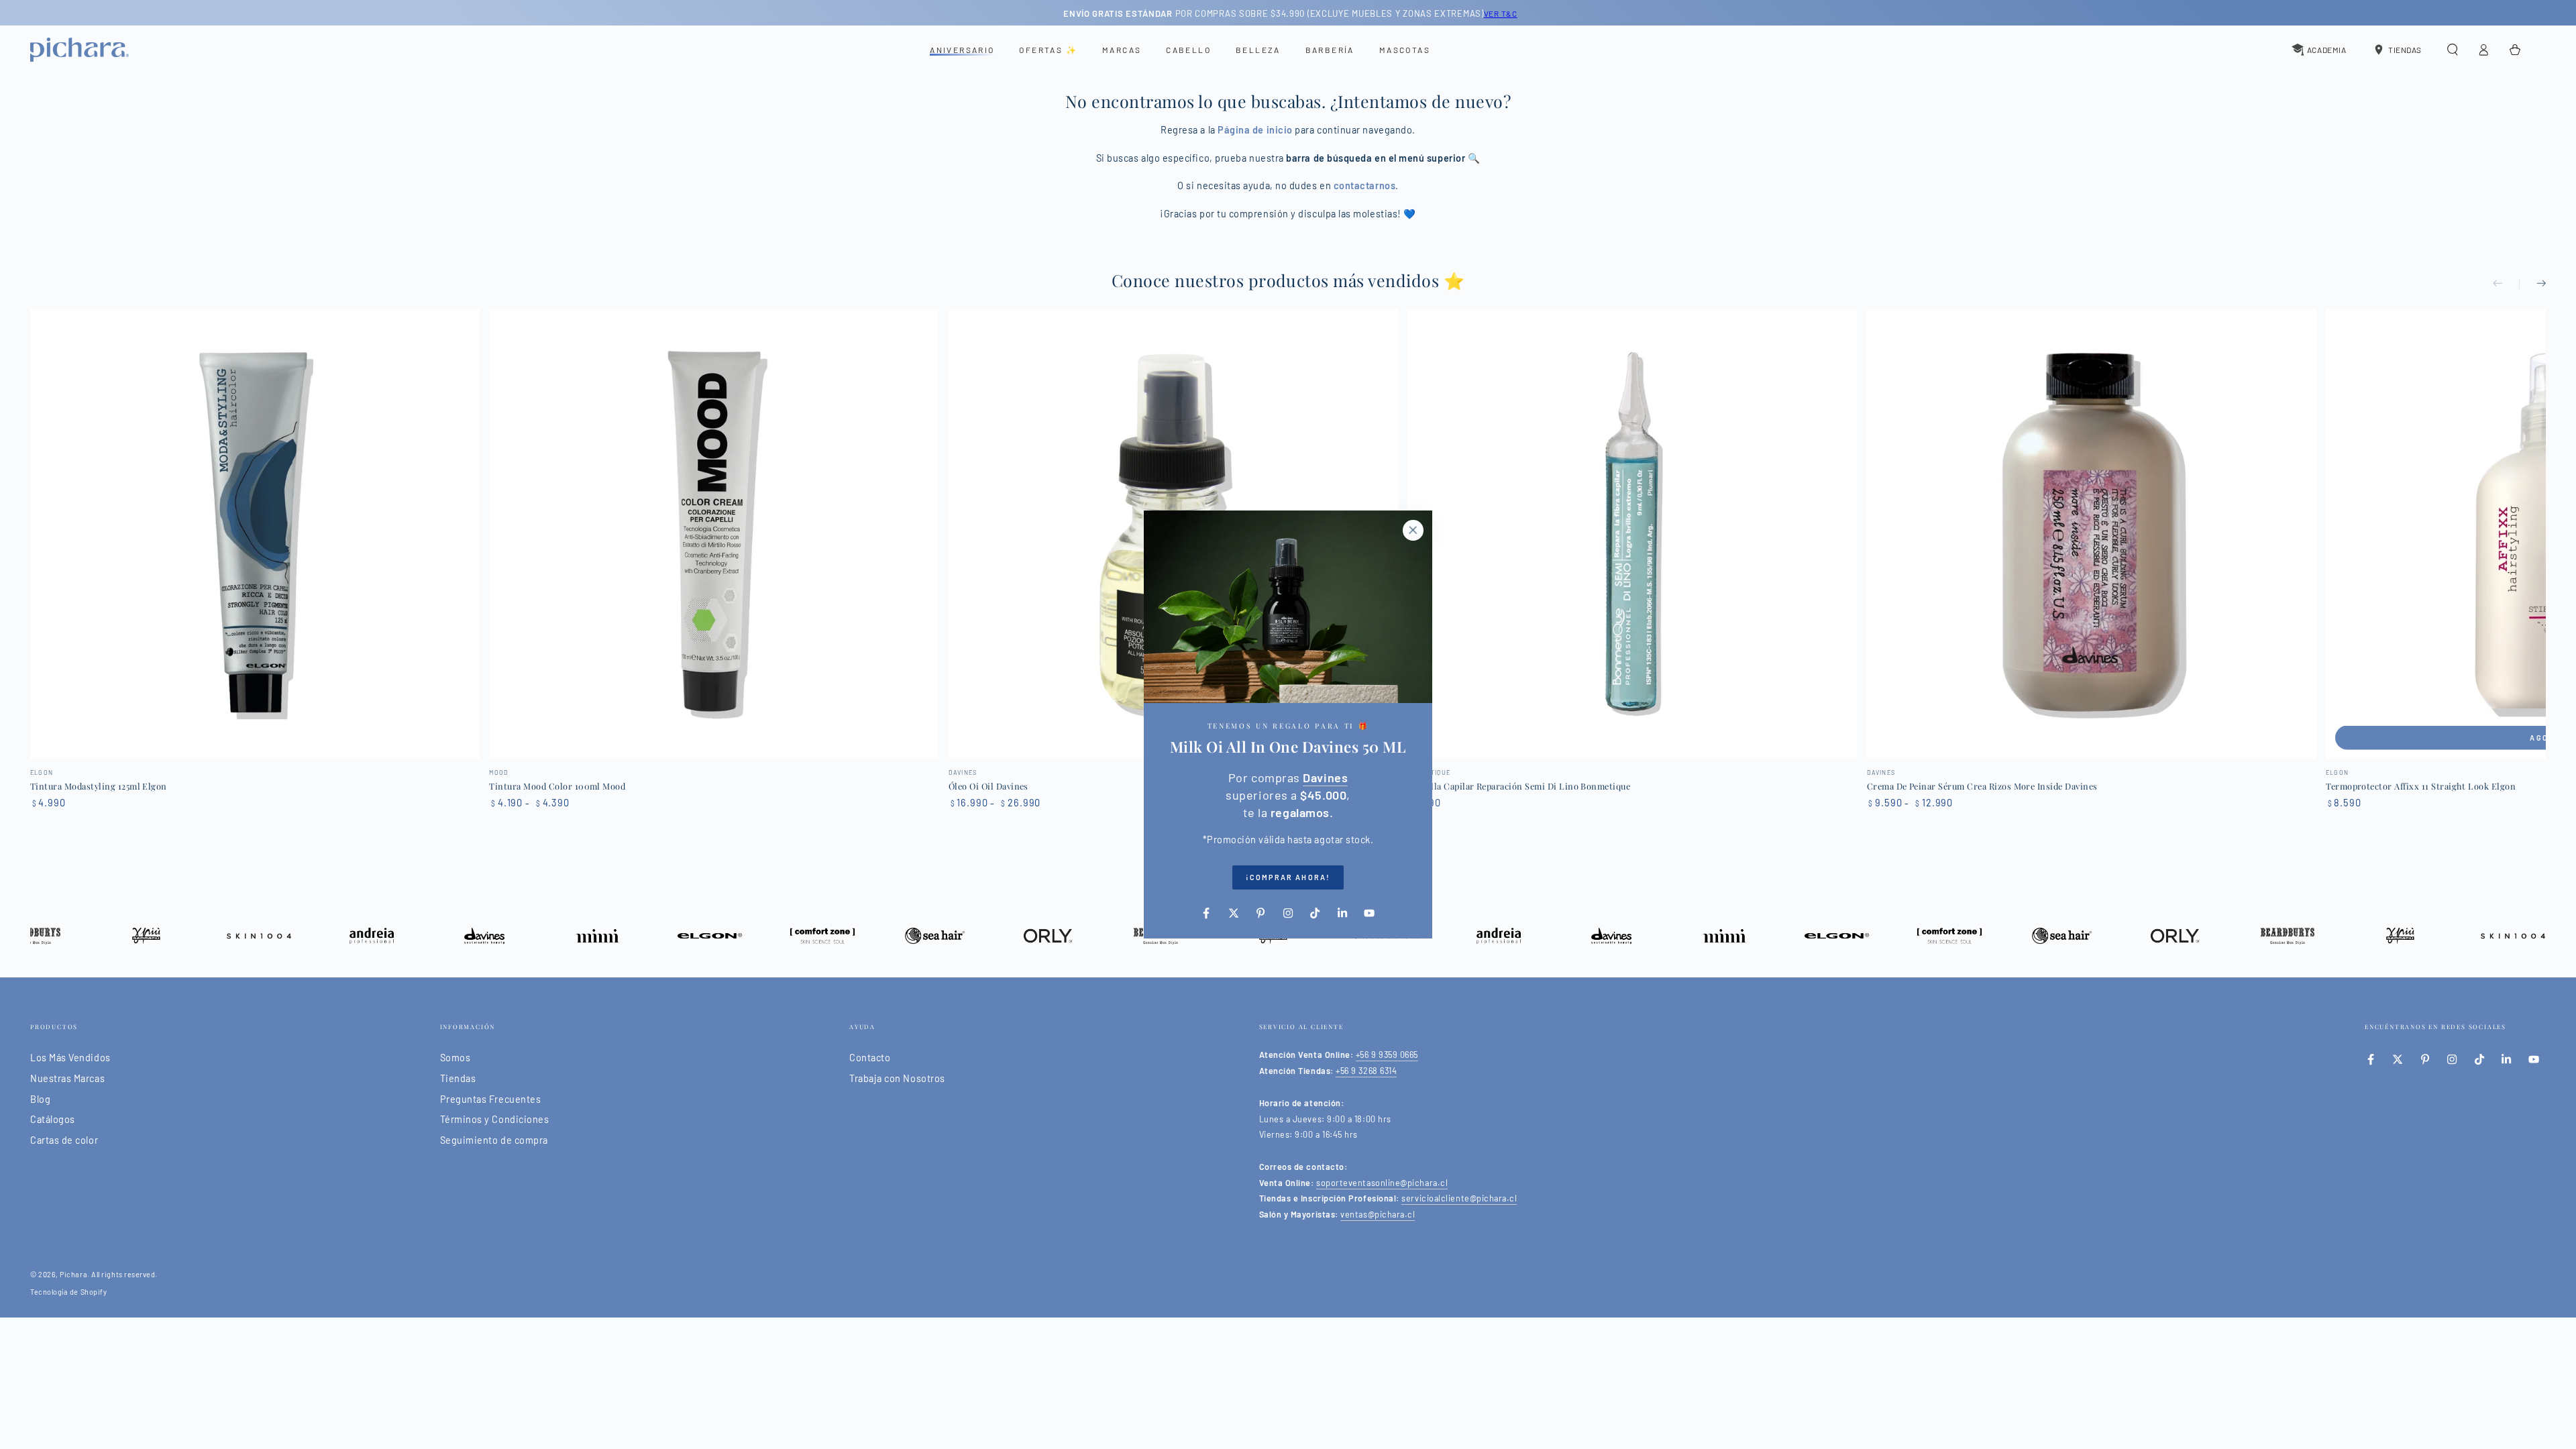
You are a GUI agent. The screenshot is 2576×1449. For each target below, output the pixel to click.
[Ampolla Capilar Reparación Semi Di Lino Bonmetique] (1632, 534)
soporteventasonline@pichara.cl (1382, 1183)
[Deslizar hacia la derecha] (2532, 284)
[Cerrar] (1413, 530)
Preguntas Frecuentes (491, 1099)
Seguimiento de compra (494, 1140)
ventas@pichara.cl (1378, 1214)
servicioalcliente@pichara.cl (1459, 1198)
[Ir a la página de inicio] (79, 50)
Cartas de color (64, 1140)
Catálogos (53, 1119)
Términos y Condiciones (495, 1119)
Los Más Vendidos (70, 1058)
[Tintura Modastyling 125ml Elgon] (255, 534)
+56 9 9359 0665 (1387, 1055)
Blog (40, 1099)
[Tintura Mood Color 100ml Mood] (714, 534)
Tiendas (458, 1078)
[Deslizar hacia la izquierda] (2506, 284)
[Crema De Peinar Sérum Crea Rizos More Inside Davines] (2092, 534)
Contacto (870, 1058)
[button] (2452, 50)
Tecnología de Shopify (68, 1292)
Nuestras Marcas (67, 1078)
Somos (455, 1058)
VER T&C (1498, 13)
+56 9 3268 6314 (1366, 1071)
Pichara (73, 1274)
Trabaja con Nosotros (897, 1078)
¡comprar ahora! (1288, 877)
